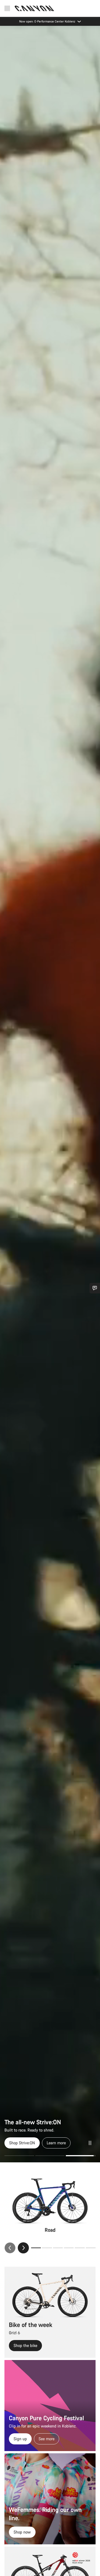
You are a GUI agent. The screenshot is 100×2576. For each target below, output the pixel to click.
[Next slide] (23, 2248)
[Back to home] (34, 8)
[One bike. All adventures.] (50, 1094)
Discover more (51, 2143)
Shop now (22, 2532)
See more (47, 2439)
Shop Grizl (18, 2143)
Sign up (20, 2439)
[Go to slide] (50, 2156)
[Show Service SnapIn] (95, 1288)
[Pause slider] (90, 2143)
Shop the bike (25, 2345)
